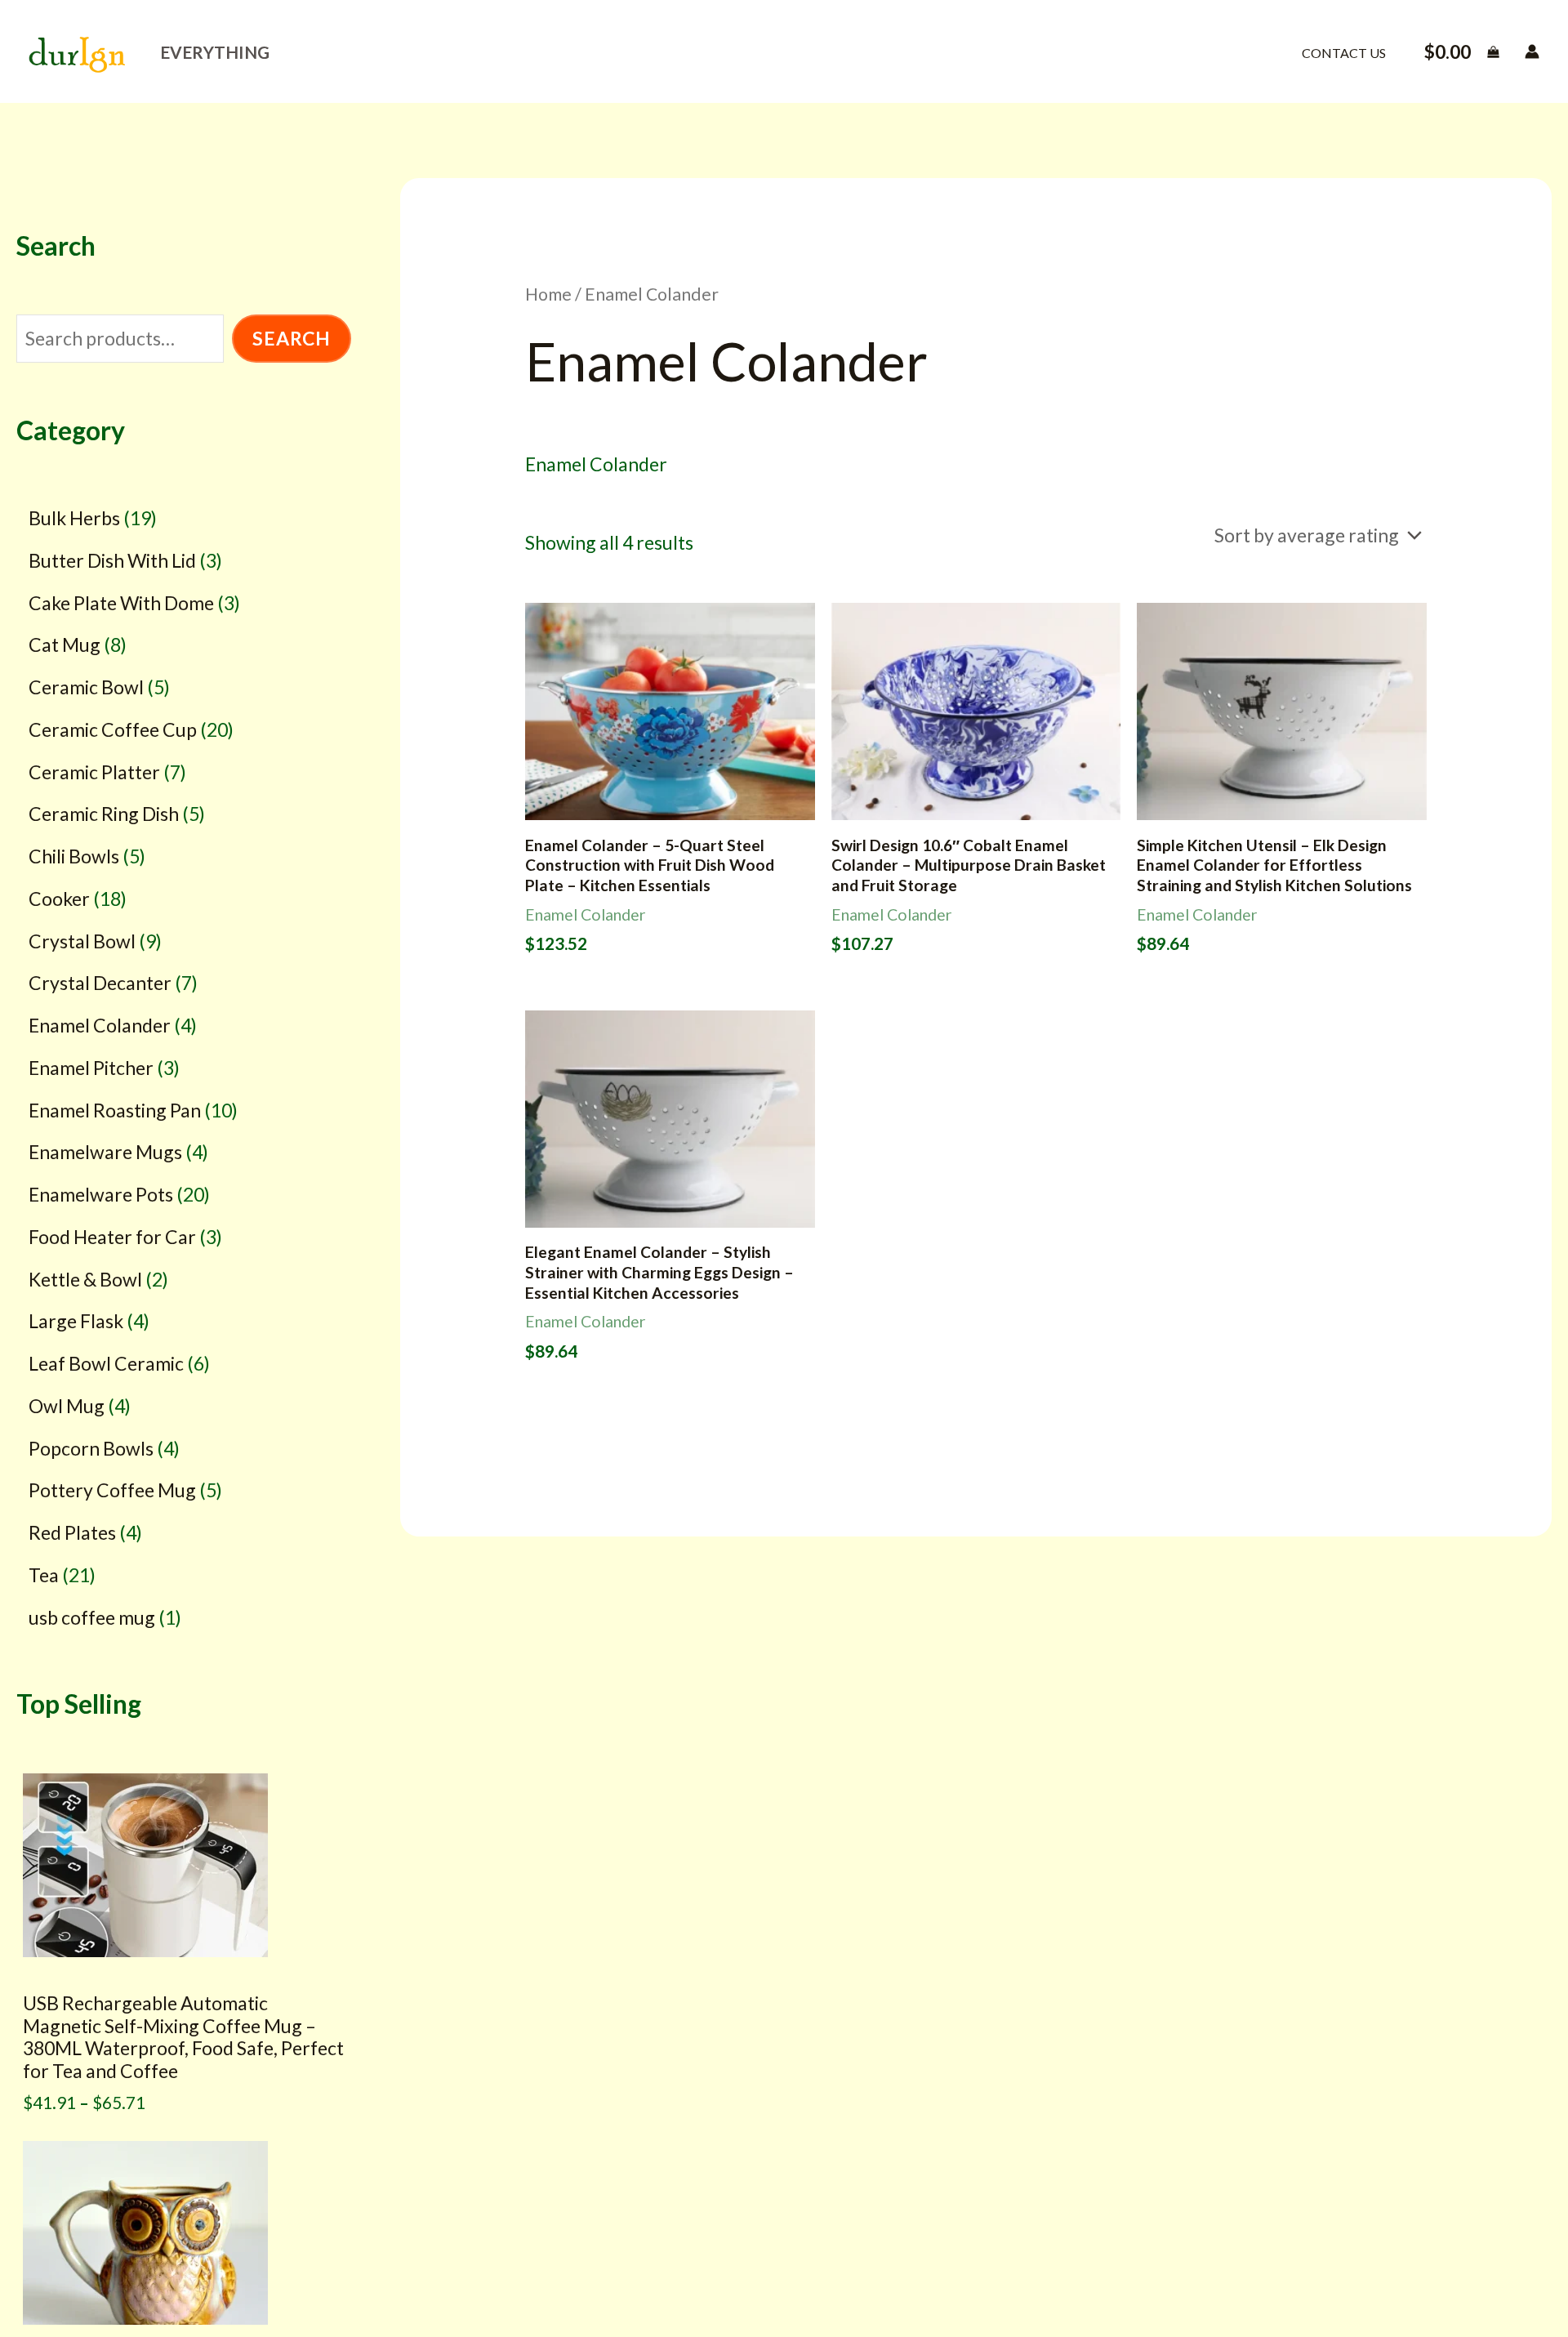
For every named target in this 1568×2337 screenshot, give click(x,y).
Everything (215, 52)
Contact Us (1344, 53)
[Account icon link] (1532, 51)
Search (292, 339)
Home (548, 294)
